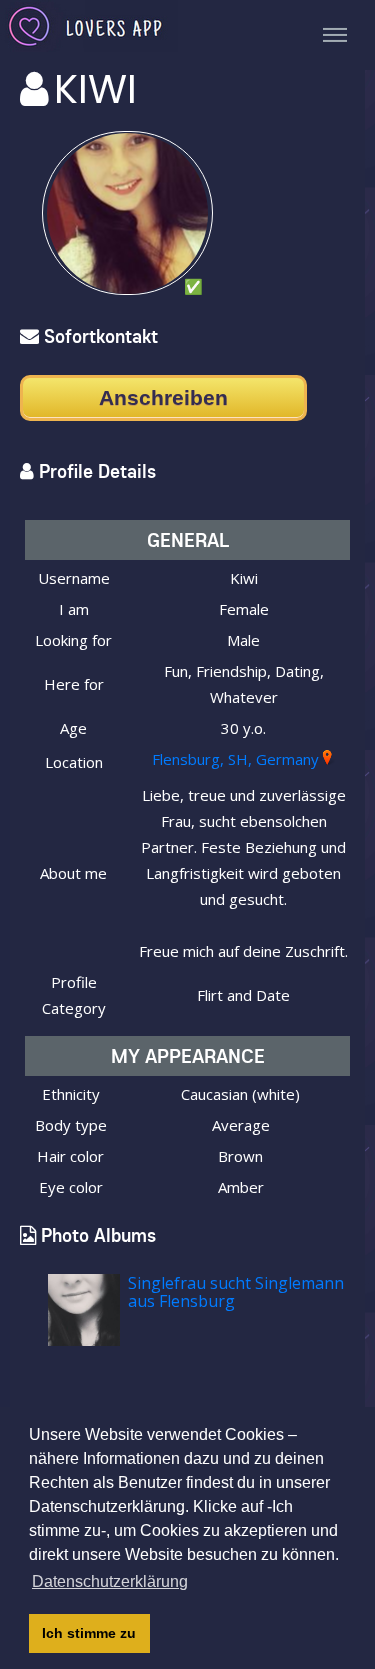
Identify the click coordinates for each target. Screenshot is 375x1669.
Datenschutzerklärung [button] (110, 1581)
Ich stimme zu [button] (89, 1633)
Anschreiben (163, 397)
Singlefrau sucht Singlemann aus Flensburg (236, 1292)
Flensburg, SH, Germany (235, 759)
